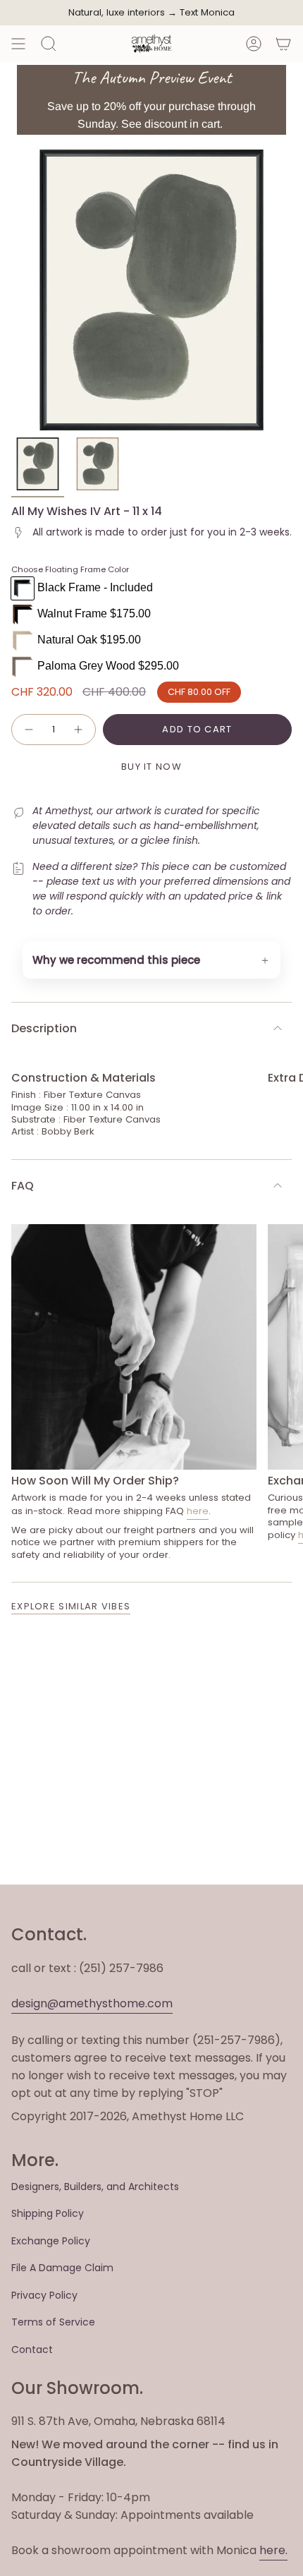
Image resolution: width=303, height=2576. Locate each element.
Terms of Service (53, 2322)
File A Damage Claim (62, 2268)
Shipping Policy (48, 2213)
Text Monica (207, 13)
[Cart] (283, 44)
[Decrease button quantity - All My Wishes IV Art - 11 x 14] (28, 730)
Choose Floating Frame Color (70, 569)
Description (44, 1028)
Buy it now (151, 767)
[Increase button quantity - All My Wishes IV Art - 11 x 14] (79, 730)
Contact (32, 2350)
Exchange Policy (51, 2241)
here (198, 1511)
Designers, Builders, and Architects (95, 2187)
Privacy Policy (44, 2295)
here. (273, 2550)
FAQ (23, 1186)
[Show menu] (18, 44)
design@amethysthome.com (92, 2003)
